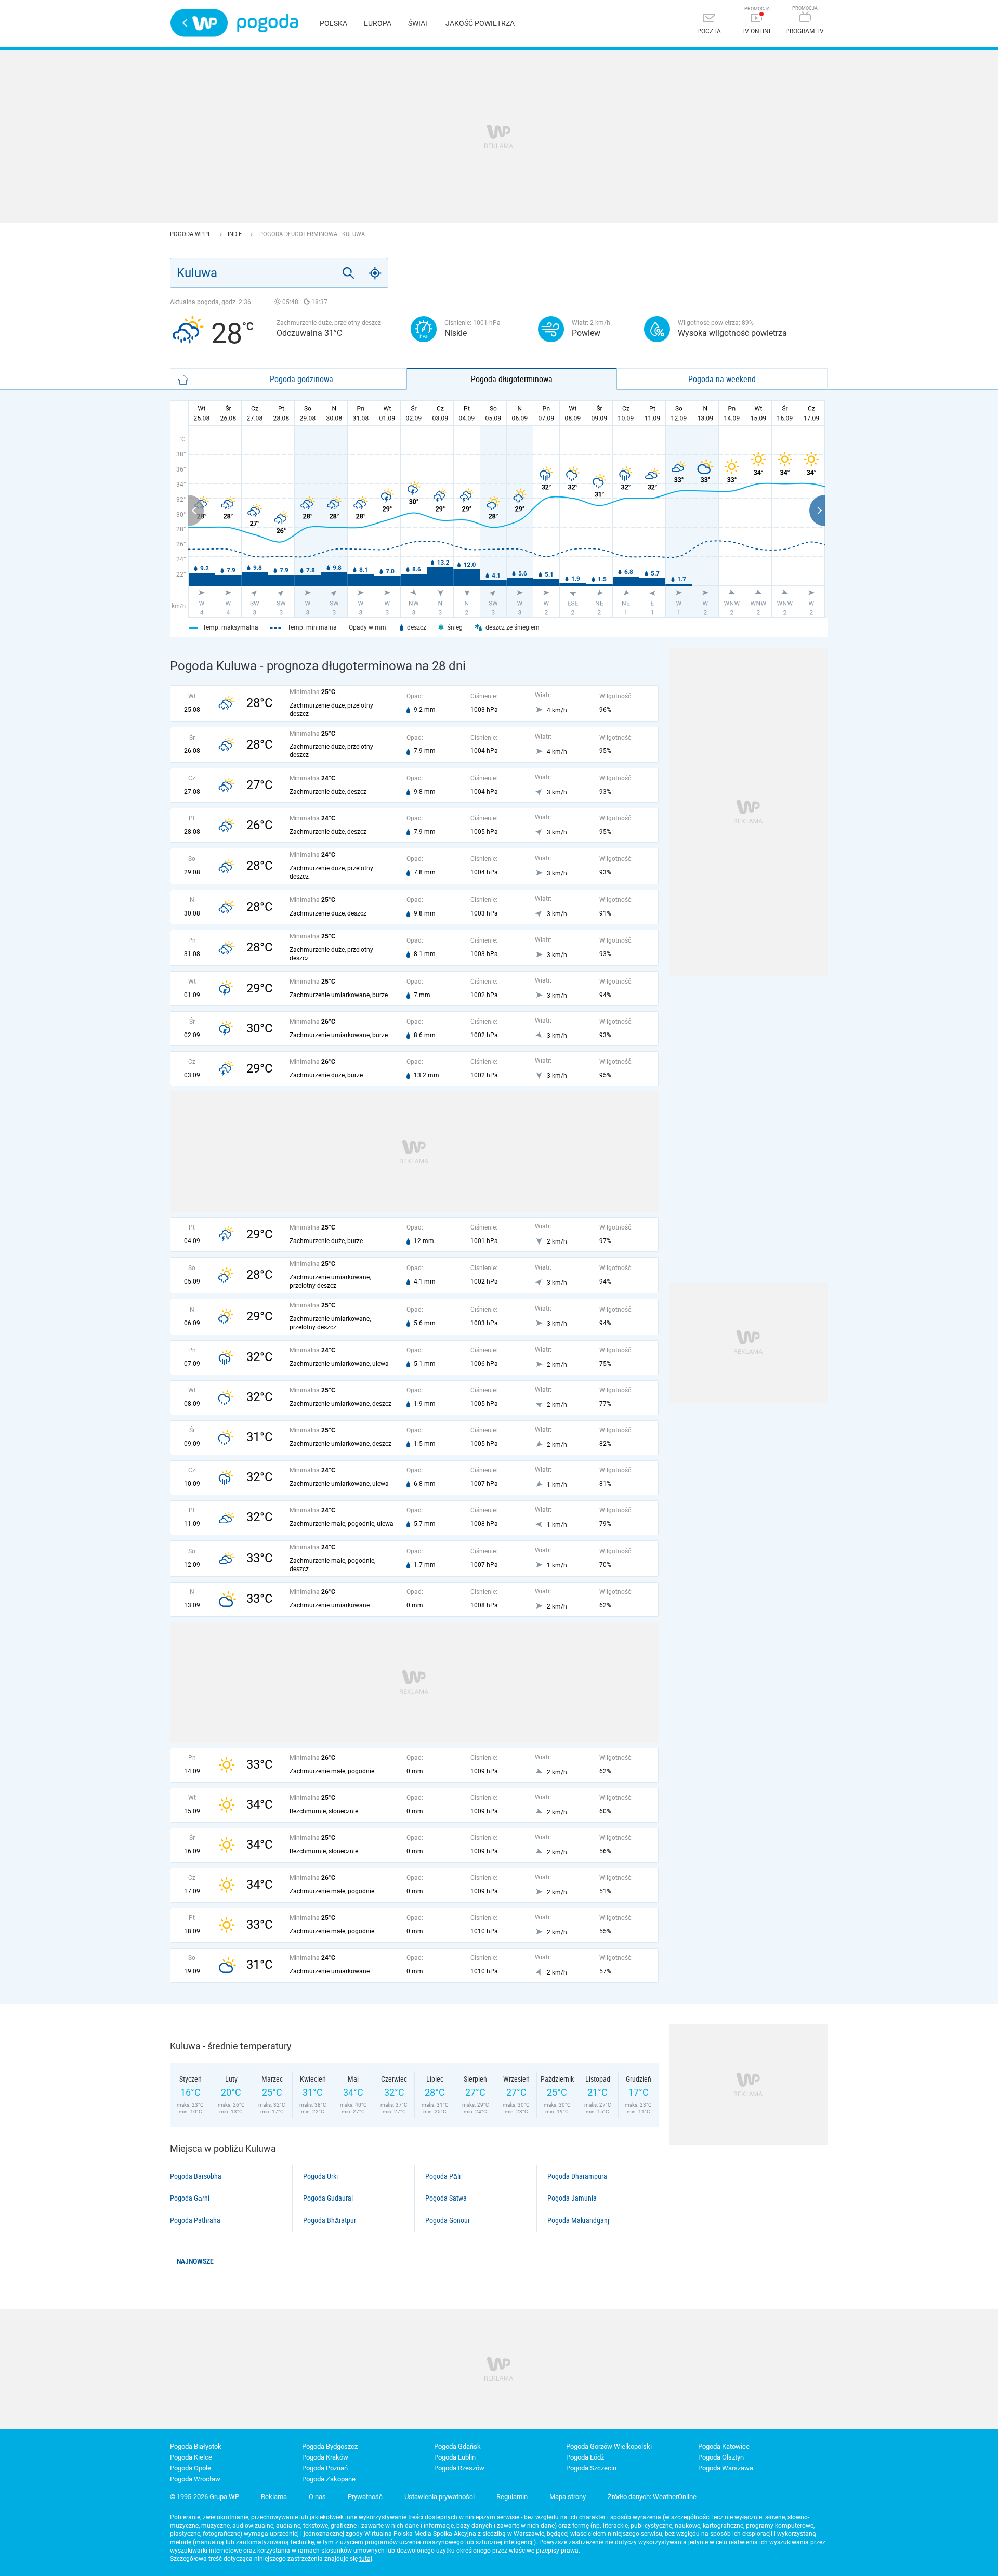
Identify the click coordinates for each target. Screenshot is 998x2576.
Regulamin (512, 2497)
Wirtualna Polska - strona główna (199, 23)
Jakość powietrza (480, 23)
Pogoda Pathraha (195, 2220)
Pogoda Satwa (446, 2198)
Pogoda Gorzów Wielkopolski (609, 2446)
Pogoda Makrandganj (578, 2220)
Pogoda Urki (320, 2176)
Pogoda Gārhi (190, 2198)
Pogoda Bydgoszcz (330, 2446)
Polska (333, 23)
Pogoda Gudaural (328, 2198)
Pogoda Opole (191, 2468)
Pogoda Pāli (443, 2176)
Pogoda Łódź (585, 2457)
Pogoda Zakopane (329, 2479)
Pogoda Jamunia (572, 2198)
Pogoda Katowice (724, 2446)
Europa (378, 23)
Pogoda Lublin (455, 2457)
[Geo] (375, 273)
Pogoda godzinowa (301, 379)
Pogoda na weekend (722, 379)
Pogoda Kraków (325, 2457)
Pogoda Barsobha (196, 2176)
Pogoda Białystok (196, 2446)
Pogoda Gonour (448, 2220)
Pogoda (267, 23)
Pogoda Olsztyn (721, 2457)
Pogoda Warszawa (726, 2468)
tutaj (366, 2559)
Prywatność (365, 2497)
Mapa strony (568, 2497)
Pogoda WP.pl (191, 234)
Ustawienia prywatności (439, 2497)
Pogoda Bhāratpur (330, 2220)
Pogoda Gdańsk (457, 2446)
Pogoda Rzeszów (459, 2468)
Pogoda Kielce (191, 2457)
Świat (418, 23)
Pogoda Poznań (325, 2468)
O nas (317, 2497)
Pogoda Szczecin (591, 2468)
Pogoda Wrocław (195, 2479)
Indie (235, 234)
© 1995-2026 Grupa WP (205, 2497)
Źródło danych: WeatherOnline (652, 2497)
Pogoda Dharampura (577, 2176)
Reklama (274, 2497)
